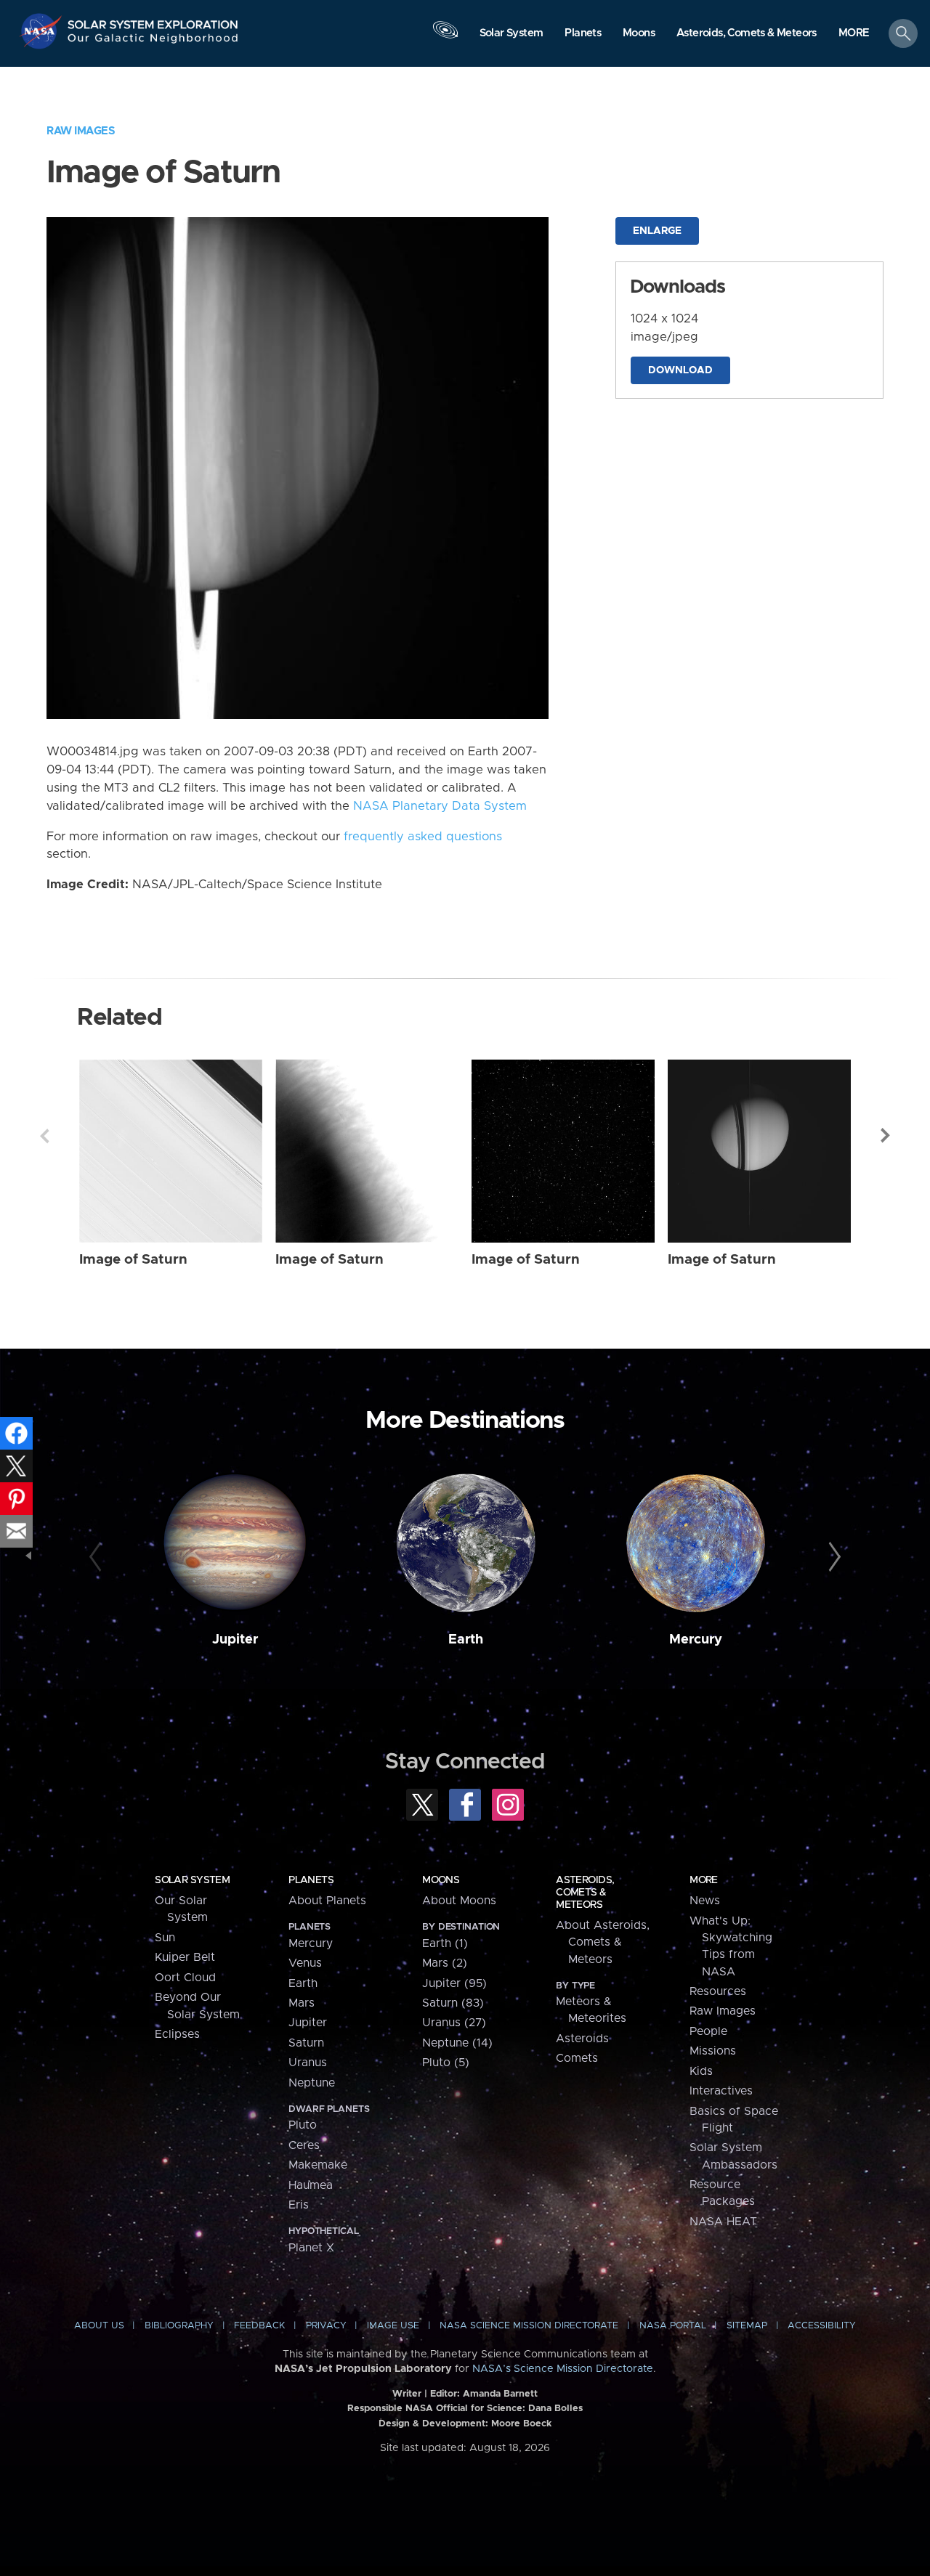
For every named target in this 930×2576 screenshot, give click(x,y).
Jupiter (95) (454, 1983)
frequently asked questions (423, 837)
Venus (305, 1963)
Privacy (326, 2326)
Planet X (311, 2248)
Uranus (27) (454, 2023)
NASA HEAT (723, 2222)
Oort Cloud (185, 1978)
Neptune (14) (457, 2043)
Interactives (721, 2091)
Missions (713, 2051)
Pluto (303, 2125)
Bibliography (179, 2326)
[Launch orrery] (445, 37)
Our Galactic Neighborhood (153, 42)
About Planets (327, 1901)
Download (680, 370)
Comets (577, 2058)
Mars (302, 2003)
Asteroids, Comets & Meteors (585, 1893)
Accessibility (822, 2326)
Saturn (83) (453, 2003)
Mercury (696, 1640)
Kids (701, 2071)
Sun (165, 1938)
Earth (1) (445, 1943)
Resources (718, 1991)
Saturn (306, 2043)
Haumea (311, 2185)
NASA (43, 31)
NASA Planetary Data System (440, 806)
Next (886, 1136)
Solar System (192, 1880)
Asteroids (582, 2039)
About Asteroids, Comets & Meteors (603, 1942)
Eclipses (177, 2034)
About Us (99, 2326)
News (705, 1901)
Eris (299, 2205)
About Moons (459, 1901)
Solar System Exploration (153, 21)
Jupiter (235, 1640)
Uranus (308, 2063)
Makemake (318, 2165)
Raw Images (81, 131)
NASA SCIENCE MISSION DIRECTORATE (529, 2326)
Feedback (259, 2326)
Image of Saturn (133, 1260)
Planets (311, 1880)
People (708, 2031)
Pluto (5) (446, 2063)
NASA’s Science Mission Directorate (563, 2369)
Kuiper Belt (185, 1957)
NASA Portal (673, 2326)
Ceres (304, 2145)
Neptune (312, 2083)
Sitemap (747, 2326)
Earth (466, 1640)
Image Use (393, 2326)
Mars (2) (445, 1963)
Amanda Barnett (500, 2394)
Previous (44, 1136)
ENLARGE (657, 231)
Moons (441, 1880)
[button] (854, 34)
